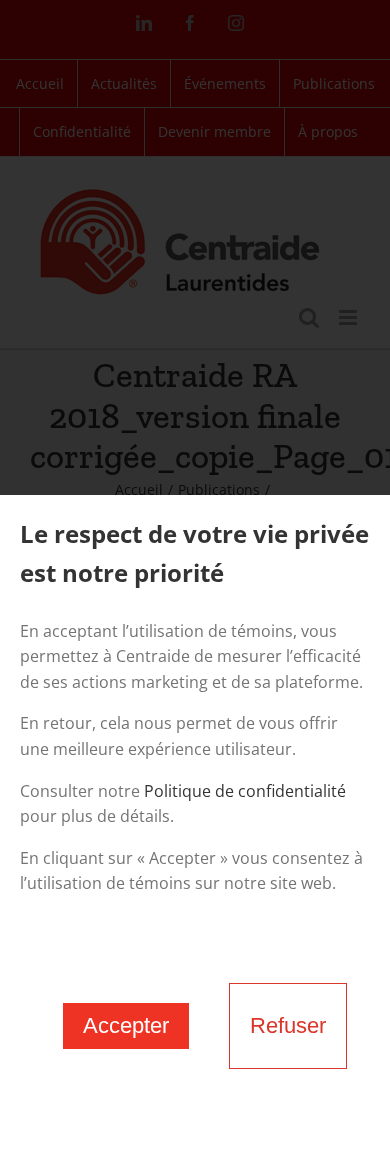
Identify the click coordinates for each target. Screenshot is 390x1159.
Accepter (126, 1025)
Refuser (288, 1025)
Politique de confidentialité (245, 791)
